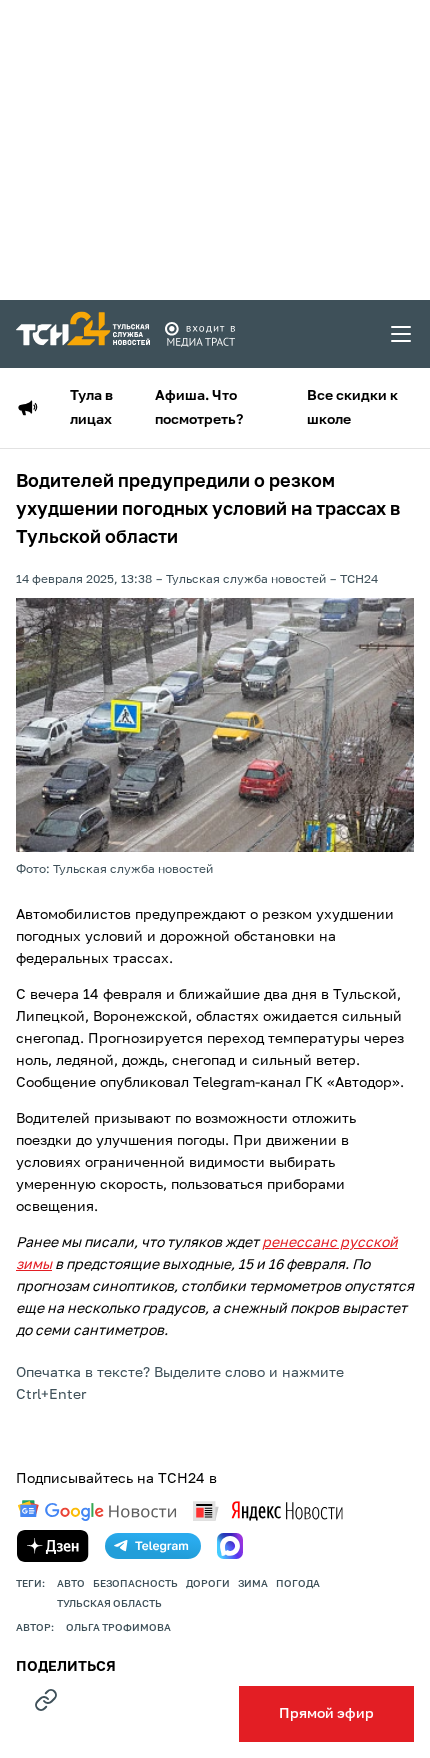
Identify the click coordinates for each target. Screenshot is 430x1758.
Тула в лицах (91, 408)
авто (71, 1584)
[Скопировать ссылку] (46, 1700)
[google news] (97, 1511)
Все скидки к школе (352, 408)
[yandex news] (268, 1510)
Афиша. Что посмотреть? (199, 408)
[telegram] (153, 1546)
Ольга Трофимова (118, 1628)
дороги (208, 1584)
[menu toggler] (402, 334)
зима (253, 1584)
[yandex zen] (53, 1546)
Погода (298, 1584)
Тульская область (109, 1604)
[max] (230, 1546)
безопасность (135, 1584)
